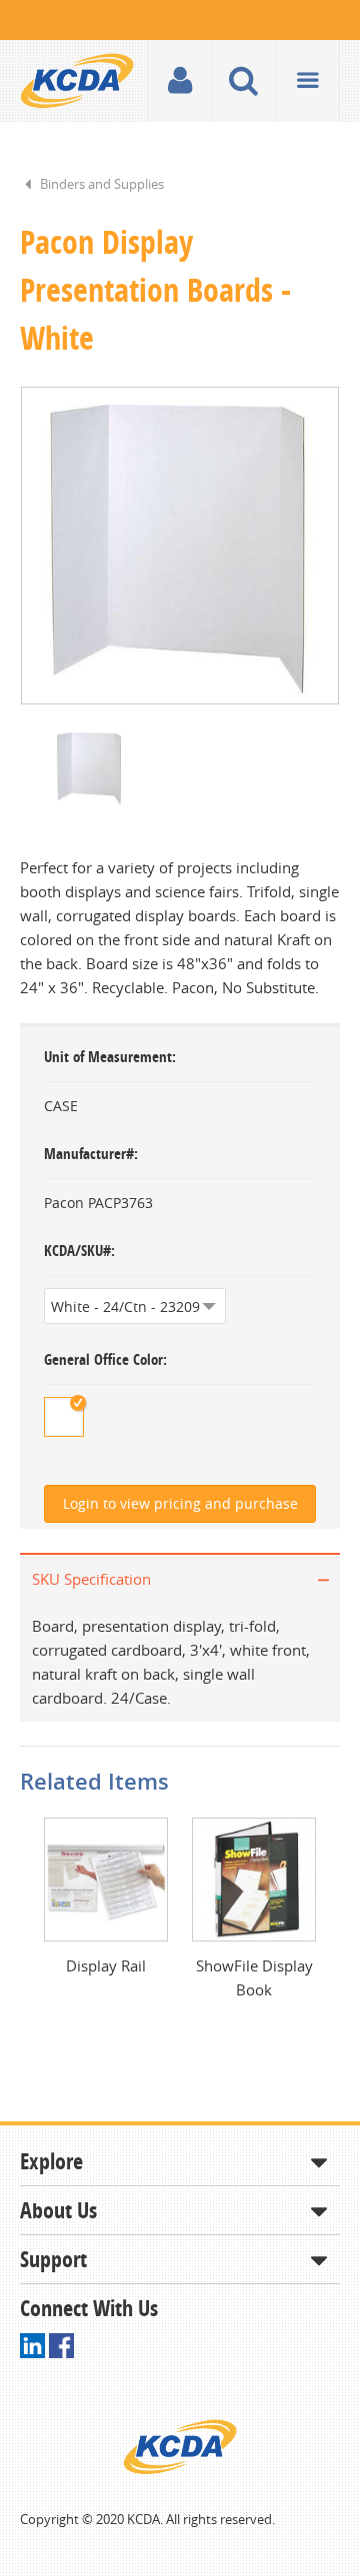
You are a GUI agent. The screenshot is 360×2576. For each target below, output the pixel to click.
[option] (180, 546)
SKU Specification (91, 1579)
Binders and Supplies (102, 184)
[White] (64, 1417)
